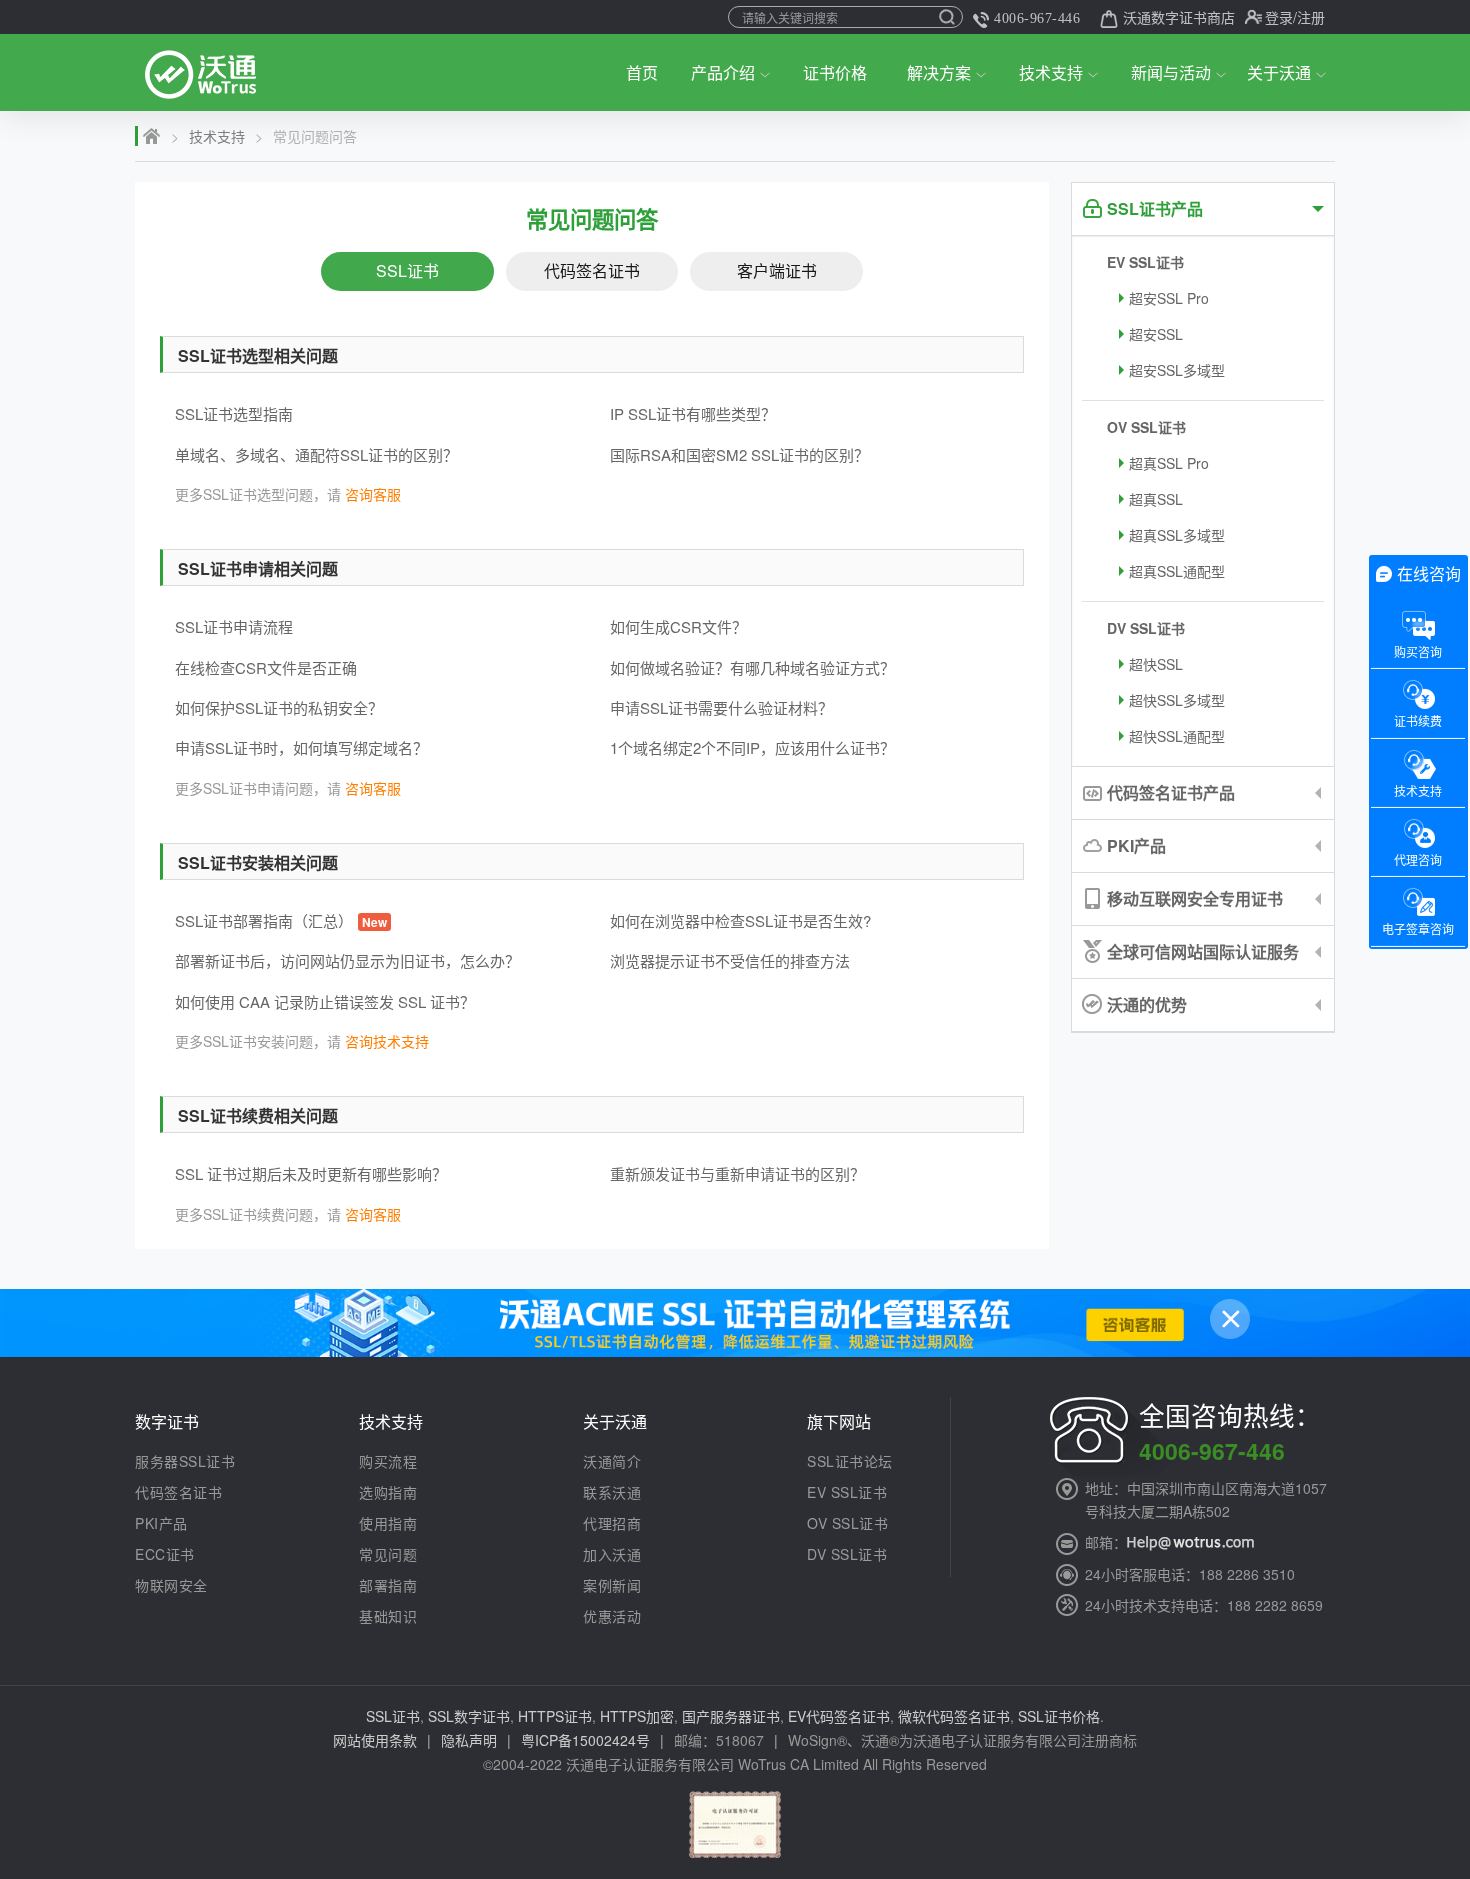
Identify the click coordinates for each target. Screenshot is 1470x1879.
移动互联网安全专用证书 (1195, 898)
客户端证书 (777, 270)
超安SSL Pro (1169, 298)
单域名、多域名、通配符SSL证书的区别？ (316, 454)
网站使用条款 (375, 1740)
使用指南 (388, 1523)
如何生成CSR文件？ (678, 626)
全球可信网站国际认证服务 (1203, 951)
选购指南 (388, 1492)
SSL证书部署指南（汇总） (281, 920)
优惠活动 (612, 1616)
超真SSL (1156, 499)
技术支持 (1051, 72)
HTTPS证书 (555, 1716)
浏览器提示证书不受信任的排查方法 (730, 960)
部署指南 (388, 1585)
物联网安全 (171, 1585)
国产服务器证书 (731, 1716)
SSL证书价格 (1059, 1716)
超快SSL (1156, 664)
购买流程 (388, 1461)
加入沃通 (612, 1554)
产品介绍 (723, 72)
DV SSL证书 (1146, 628)
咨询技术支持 (387, 1041)
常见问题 (388, 1554)
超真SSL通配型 (1177, 571)
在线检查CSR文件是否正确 (266, 667)
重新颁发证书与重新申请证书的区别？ (737, 1173)
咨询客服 (373, 494)
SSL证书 (407, 270)
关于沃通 (1279, 72)
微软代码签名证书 (954, 1716)
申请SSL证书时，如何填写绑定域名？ (301, 747)
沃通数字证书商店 (1179, 17)
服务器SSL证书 (185, 1461)
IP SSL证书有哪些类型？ (693, 413)
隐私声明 (469, 1740)
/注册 (1309, 17)
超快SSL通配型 (1177, 736)
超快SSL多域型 (1177, 700)
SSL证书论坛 (850, 1461)
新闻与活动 (1171, 72)
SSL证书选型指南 (234, 413)
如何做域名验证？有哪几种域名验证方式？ (752, 667)
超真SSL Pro (1169, 463)
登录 (1279, 17)
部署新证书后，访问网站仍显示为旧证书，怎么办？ (347, 960)
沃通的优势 (1147, 1004)
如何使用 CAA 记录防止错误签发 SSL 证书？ (325, 1001)
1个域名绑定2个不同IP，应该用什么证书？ (752, 747)
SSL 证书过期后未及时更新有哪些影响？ (311, 1173)
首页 (642, 72)
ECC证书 (165, 1554)
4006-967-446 (1037, 18)
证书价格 (835, 72)
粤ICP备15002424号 (585, 1740)
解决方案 (939, 72)
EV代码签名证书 (839, 1716)
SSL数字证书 (469, 1716)
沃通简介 (612, 1461)
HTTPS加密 (637, 1716)
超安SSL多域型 (1177, 370)
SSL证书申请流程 (234, 626)
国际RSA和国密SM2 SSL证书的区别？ (739, 454)
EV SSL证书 (1145, 262)
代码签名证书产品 (1171, 792)
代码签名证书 (592, 270)
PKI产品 (1136, 845)
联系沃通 (612, 1492)
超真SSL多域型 (1177, 535)
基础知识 (388, 1616)
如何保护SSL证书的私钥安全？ (279, 707)
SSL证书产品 (1155, 208)
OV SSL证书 (1146, 427)
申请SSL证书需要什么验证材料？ (721, 707)
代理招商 (612, 1523)
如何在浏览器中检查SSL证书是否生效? (740, 920)
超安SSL (1156, 334)
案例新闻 (612, 1585)
